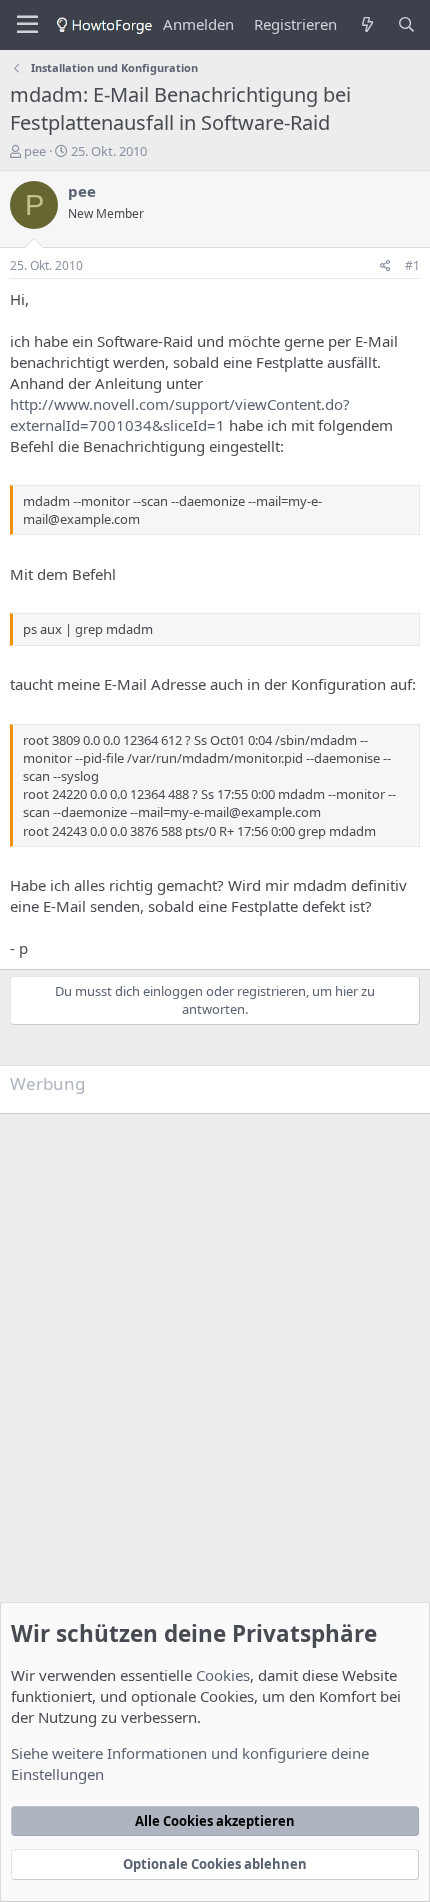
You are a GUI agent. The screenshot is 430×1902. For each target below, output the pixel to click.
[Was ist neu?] (366, 24)
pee (35, 151)
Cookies (223, 1675)
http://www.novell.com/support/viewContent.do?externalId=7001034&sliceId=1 (180, 414)
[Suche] (406, 24)
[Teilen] (385, 266)
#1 (412, 265)
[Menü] (27, 25)
